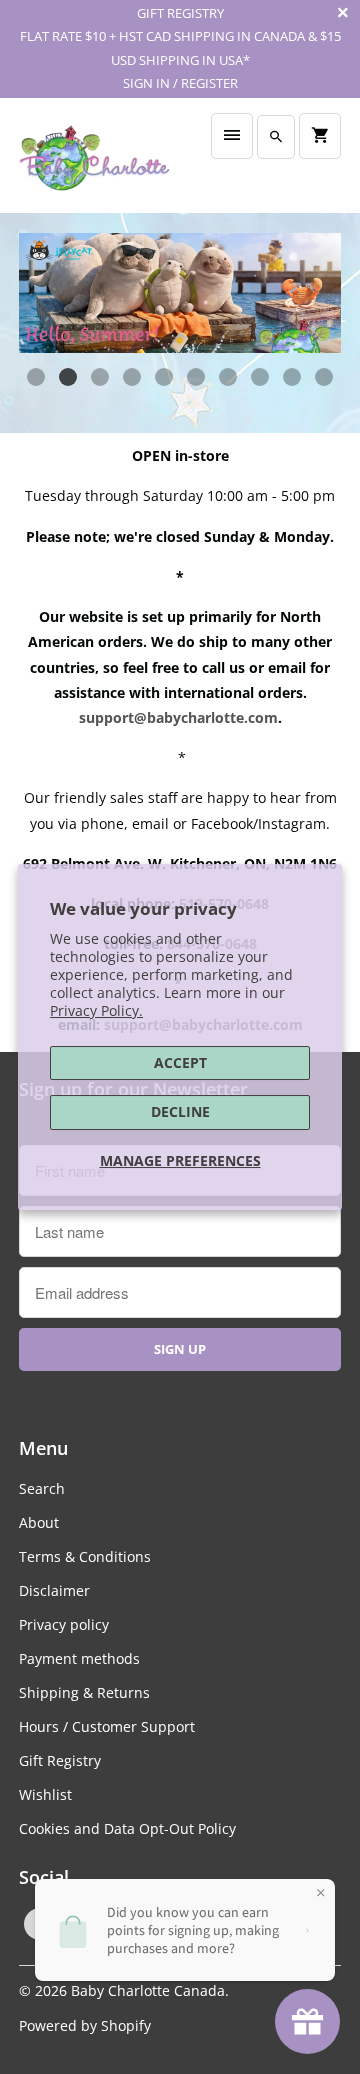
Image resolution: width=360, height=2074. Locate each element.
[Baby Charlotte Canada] (94, 163)
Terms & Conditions (85, 1556)
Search (42, 1488)
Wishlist (45, 1794)
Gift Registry (60, 1760)
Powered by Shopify (85, 2025)
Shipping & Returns (84, 1692)
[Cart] (320, 136)
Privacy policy (64, 1624)
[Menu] (232, 136)
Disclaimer (54, 1590)
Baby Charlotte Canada (148, 1990)
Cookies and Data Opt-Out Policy (127, 1828)
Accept (180, 1062)
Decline (180, 1111)
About (39, 1522)
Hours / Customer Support (107, 1726)
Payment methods (79, 1658)
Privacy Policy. (96, 1010)
